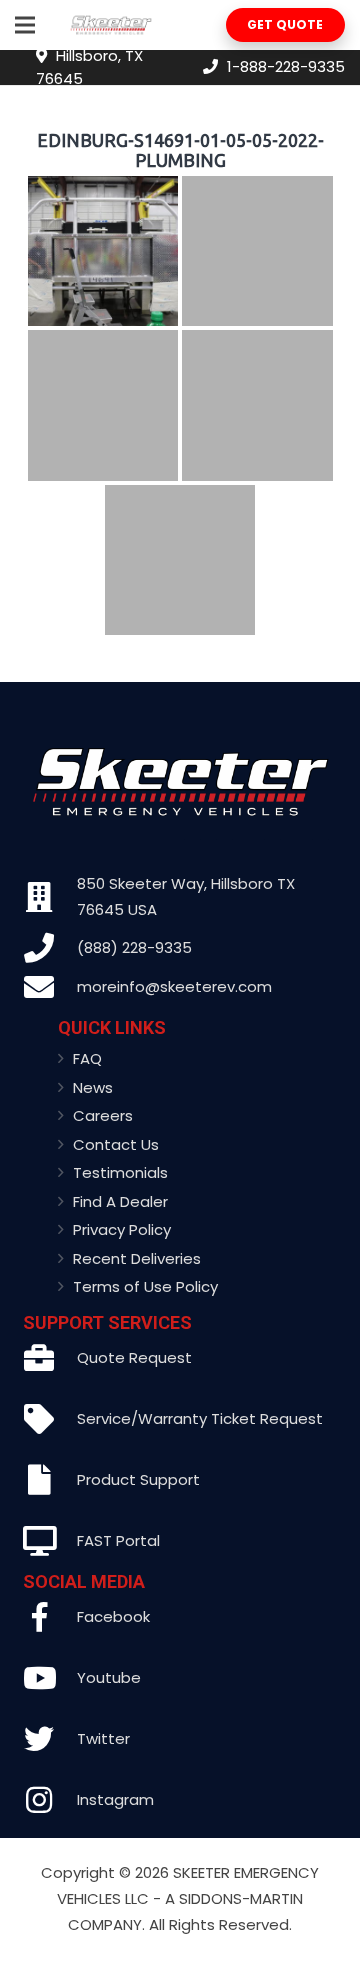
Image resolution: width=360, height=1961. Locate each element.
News (93, 1087)
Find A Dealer (120, 1201)
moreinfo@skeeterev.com (174, 986)
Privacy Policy (122, 1229)
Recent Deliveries (137, 1258)
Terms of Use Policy (145, 1286)
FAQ (87, 1058)
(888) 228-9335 (134, 947)
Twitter (103, 1738)
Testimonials (120, 1172)
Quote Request (134, 1357)
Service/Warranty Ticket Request (200, 1418)
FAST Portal (118, 1540)
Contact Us (116, 1144)
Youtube (109, 1677)
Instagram (115, 1799)
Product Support (138, 1479)
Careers (103, 1115)
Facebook (113, 1616)
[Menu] (25, 25)
